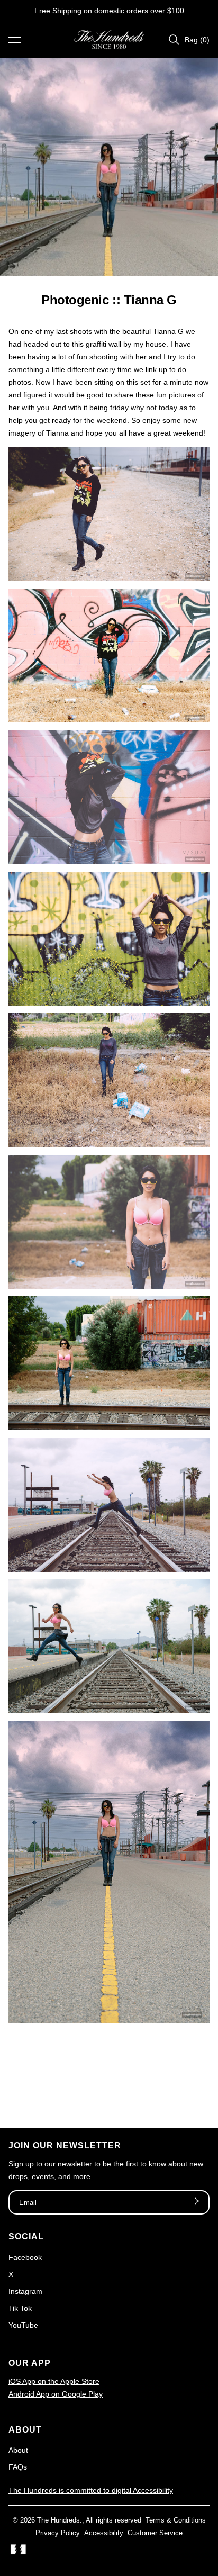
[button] (15, 40)
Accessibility (104, 2533)
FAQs (18, 2467)
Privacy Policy (58, 2533)
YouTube (23, 2325)
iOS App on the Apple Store (54, 2381)
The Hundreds (58, 2520)
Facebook (25, 2257)
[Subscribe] (195, 2202)
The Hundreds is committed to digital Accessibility (91, 2490)
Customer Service (155, 2533)
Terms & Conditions (176, 2520)
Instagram (25, 2291)
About (18, 2450)
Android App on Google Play (56, 2394)
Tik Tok (20, 2308)
